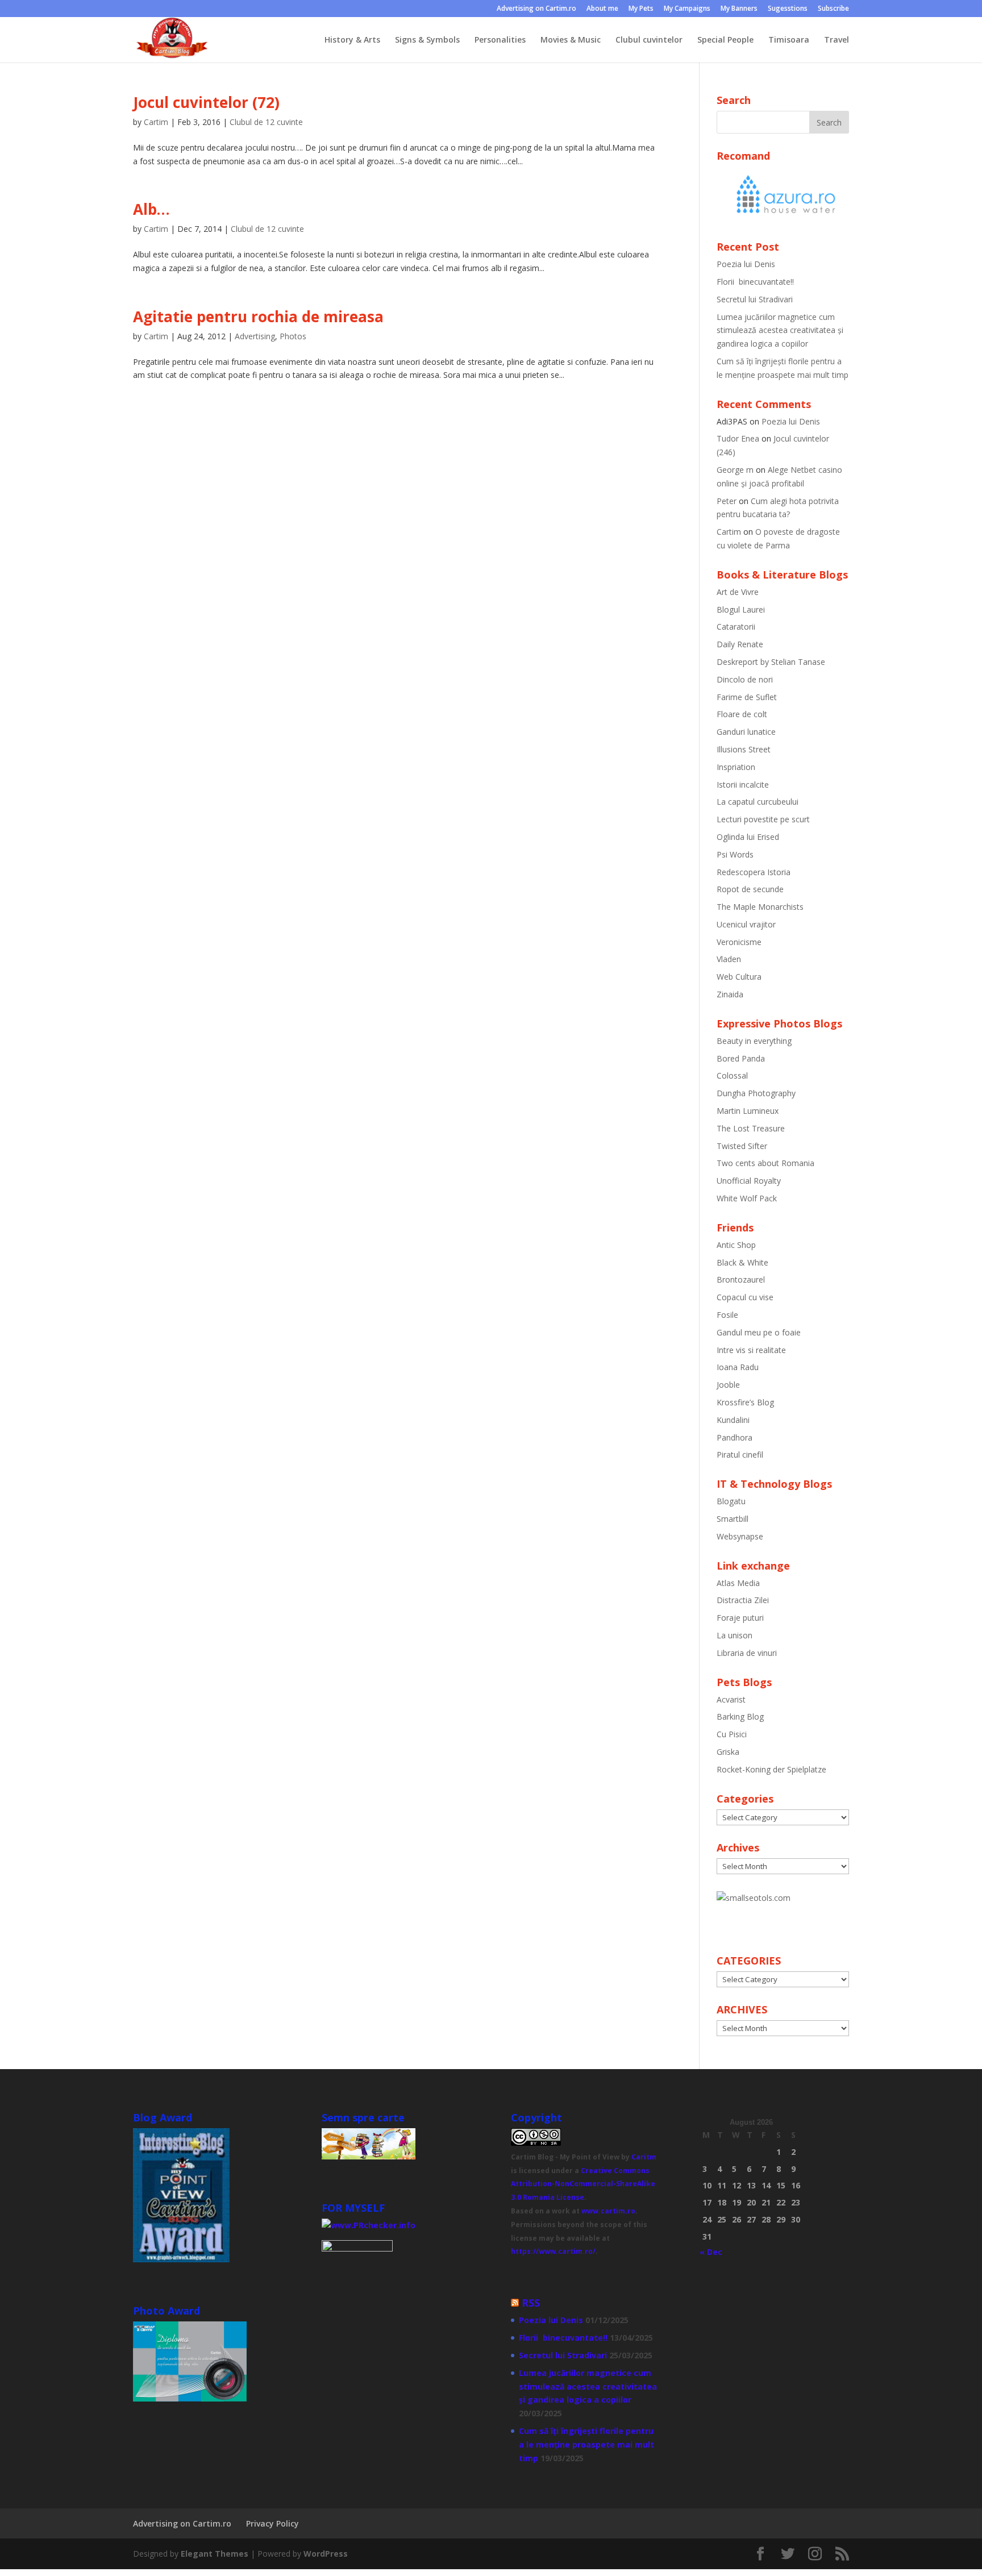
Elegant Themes (215, 2554)
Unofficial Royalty (749, 1181)
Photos (293, 336)
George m (735, 470)
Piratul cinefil (740, 1455)
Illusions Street (744, 749)
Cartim (156, 122)
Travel (837, 40)
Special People (725, 40)
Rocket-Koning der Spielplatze (771, 1769)
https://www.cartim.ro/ (553, 2251)
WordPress (326, 2554)
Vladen (729, 959)
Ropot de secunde (750, 889)
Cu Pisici (732, 1734)
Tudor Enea (738, 438)
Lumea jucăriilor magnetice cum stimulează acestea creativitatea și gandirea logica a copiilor (780, 330)
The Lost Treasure (751, 1128)
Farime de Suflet (747, 697)
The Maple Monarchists (760, 907)
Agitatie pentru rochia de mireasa (258, 317)
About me (602, 9)
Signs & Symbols (427, 40)
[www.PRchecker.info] (369, 2225)
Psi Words (735, 854)
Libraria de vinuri (747, 1653)
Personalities (500, 40)
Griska (728, 1752)
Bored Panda (741, 1058)
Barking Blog (740, 1716)
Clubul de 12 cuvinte (266, 122)
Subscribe (833, 9)
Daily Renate (740, 644)
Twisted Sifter (742, 1146)
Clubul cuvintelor (649, 40)
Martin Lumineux (748, 1111)
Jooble (728, 1385)
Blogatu (731, 1501)
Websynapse (740, 1536)
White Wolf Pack (747, 1198)
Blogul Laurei (741, 609)
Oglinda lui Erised (748, 837)
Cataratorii (736, 627)
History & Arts (352, 40)
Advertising (255, 336)
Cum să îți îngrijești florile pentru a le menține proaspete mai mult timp (586, 2444)
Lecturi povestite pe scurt (763, 819)
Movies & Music (571, 40)
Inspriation (736, 767)
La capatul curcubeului (758, 802)
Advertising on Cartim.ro (536, 9)
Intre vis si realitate (751, 1350)
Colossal (732, 1075)
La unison (735, 1635)
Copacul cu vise (745, 1297)
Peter (727, 501)
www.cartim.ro (608, 2211)
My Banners (739, 9)
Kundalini (733, 1420)
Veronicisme (739, 942)
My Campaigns (687, 9)
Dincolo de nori (745, 679)
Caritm (644, 2157)
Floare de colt (742, 714)
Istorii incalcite (743, 785)
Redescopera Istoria (754, 872)
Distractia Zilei (743, 1600)
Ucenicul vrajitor (746, 924)
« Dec (711, 2252)
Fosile (727, 1315)
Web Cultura (739, 977)
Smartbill (733, 1519)
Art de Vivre (738, 592)
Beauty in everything (754, 1041)
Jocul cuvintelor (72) (206, 102)
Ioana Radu (738, 1367)
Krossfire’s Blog (745, 1402)
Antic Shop (736, 1245)
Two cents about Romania (765, 1163)
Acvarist (731, 1699)
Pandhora (735, 1437)
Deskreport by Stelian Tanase (771, 662)
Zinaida (730, 994)
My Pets (641, 9)
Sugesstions (788, 9)
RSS (531, 2303)
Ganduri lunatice (746, 732)
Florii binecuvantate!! (755, 282)
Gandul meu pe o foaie (759, 1332)
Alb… (151, 209)
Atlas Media (738, 1583)
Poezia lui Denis (746, 264)
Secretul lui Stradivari (755, 299)
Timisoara (789, 40)
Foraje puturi (740, 1618)
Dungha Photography (756, 1093)
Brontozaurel (741, 1279)
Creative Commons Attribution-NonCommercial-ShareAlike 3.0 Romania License (583, 2184)
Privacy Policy (272, 2523)
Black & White (742, 1262)
